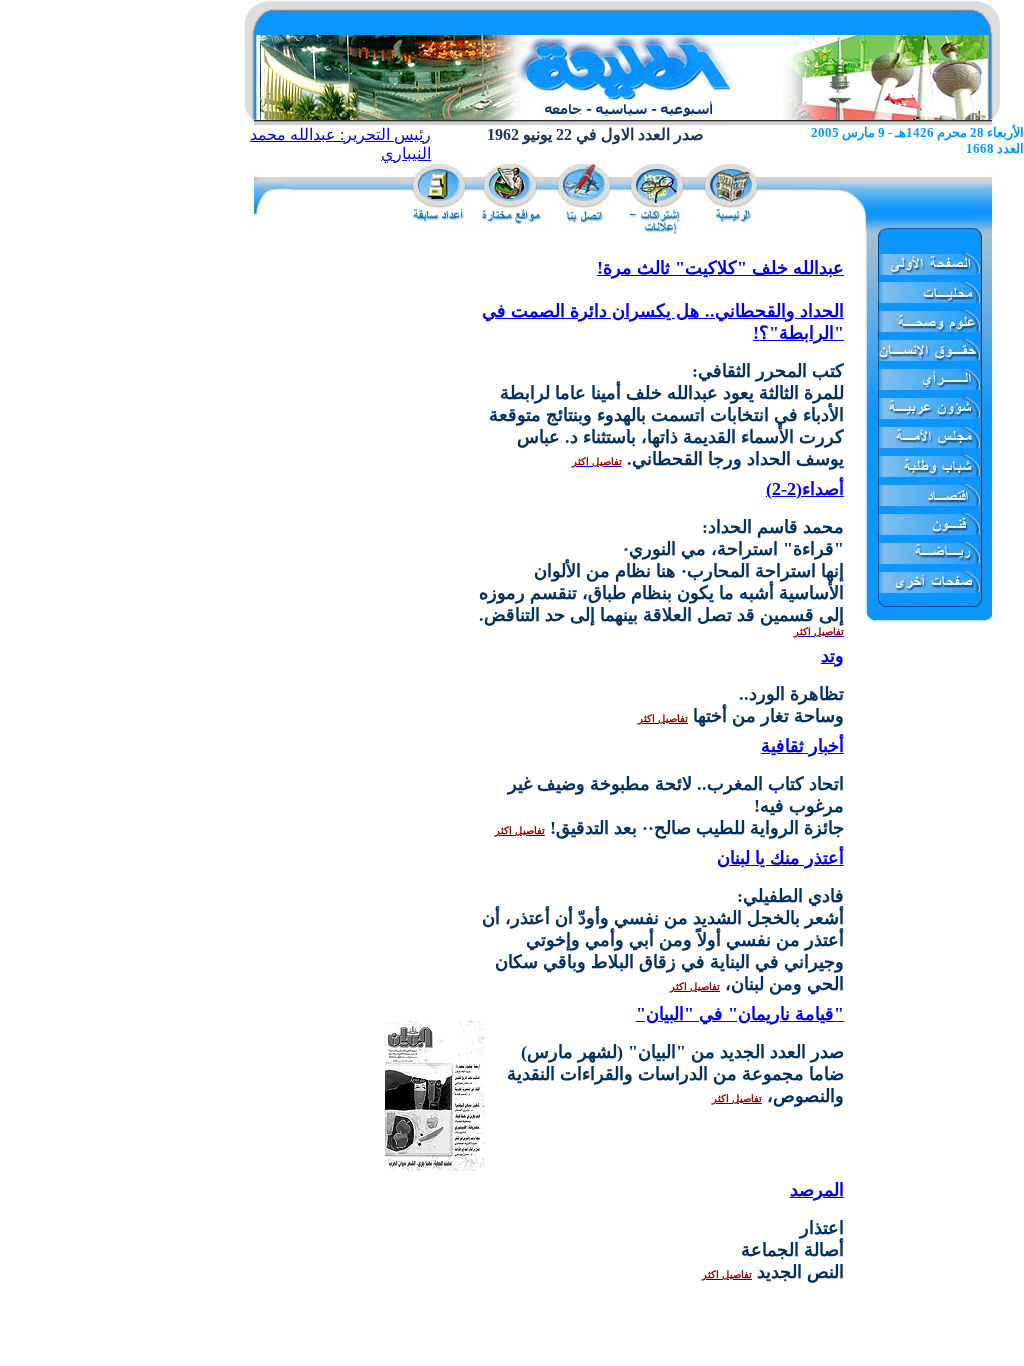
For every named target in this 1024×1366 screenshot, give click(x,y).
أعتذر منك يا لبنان (780, 858)
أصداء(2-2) (805, 489)
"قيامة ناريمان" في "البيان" (740, 1014)
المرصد (817, 1190)
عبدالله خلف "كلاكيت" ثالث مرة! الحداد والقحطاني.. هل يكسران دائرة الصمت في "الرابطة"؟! (663, 300)
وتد (832, 656)
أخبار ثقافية (802, 746)
